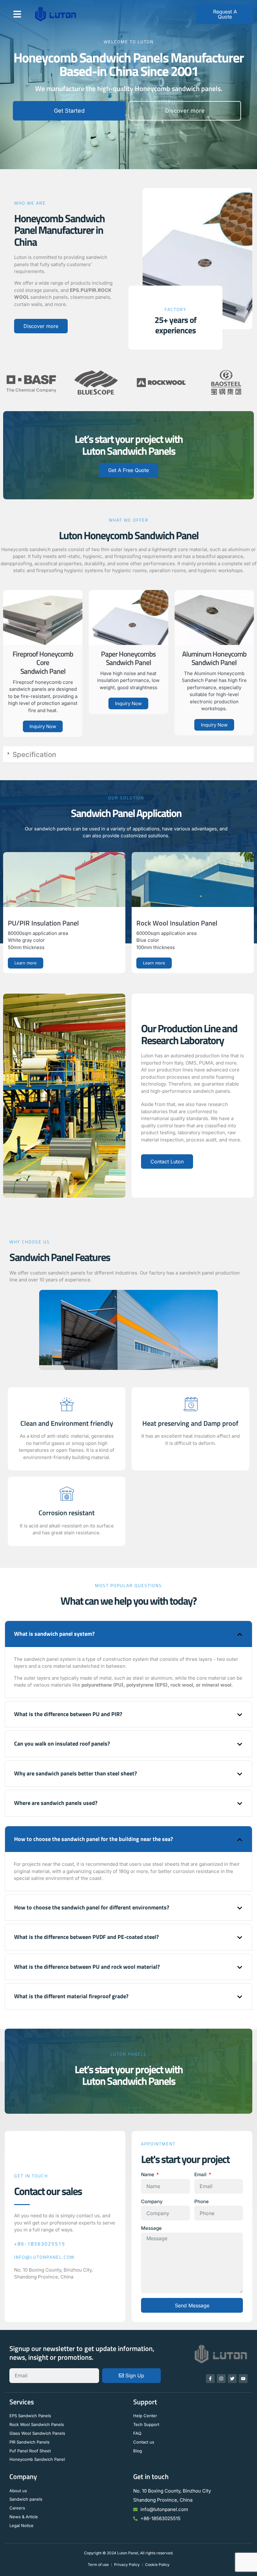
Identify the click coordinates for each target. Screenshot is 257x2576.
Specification (34, 754)
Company (152, 2201)
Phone (202, 2201)
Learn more (26, 963)
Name (148, 2174)
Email (201, 2174)
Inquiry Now (43, 726)
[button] (17, 14)
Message (151, 2228)
